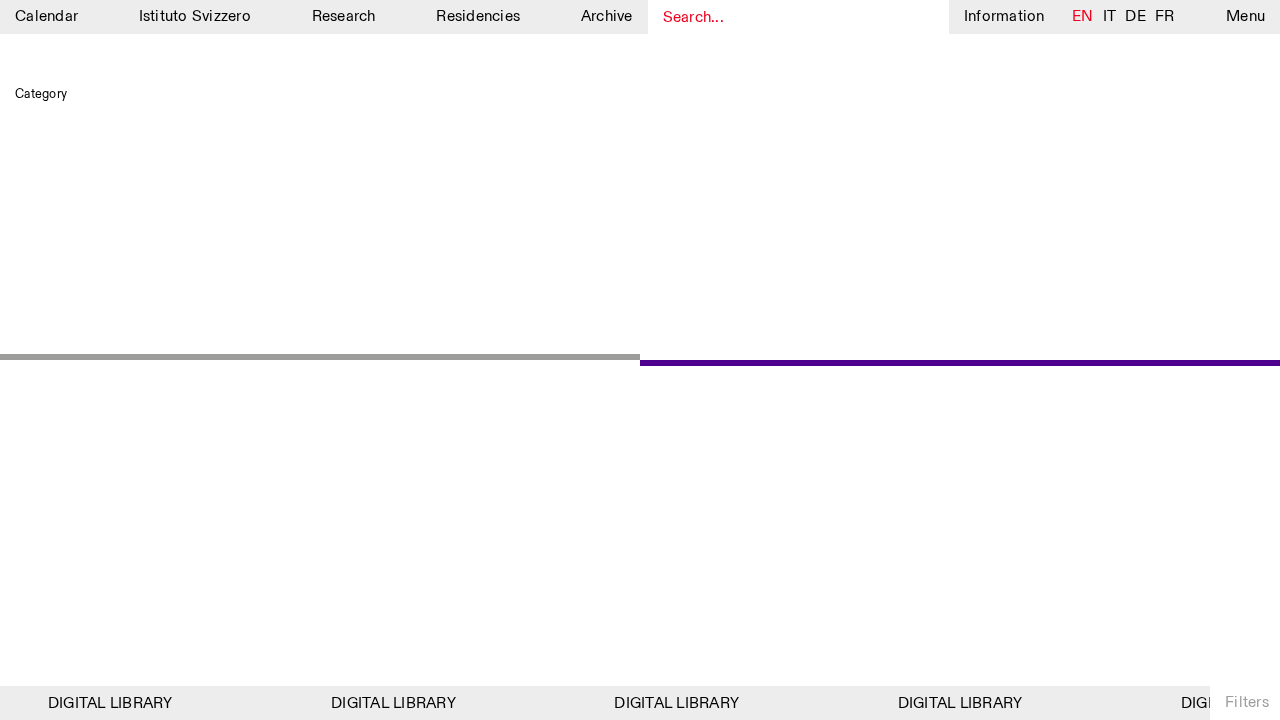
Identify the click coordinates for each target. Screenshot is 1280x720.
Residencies (478, 16)
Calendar (46, 16)
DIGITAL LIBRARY (106, 703)
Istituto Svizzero (195, 16)
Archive (607, 16)
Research (344, 16)
